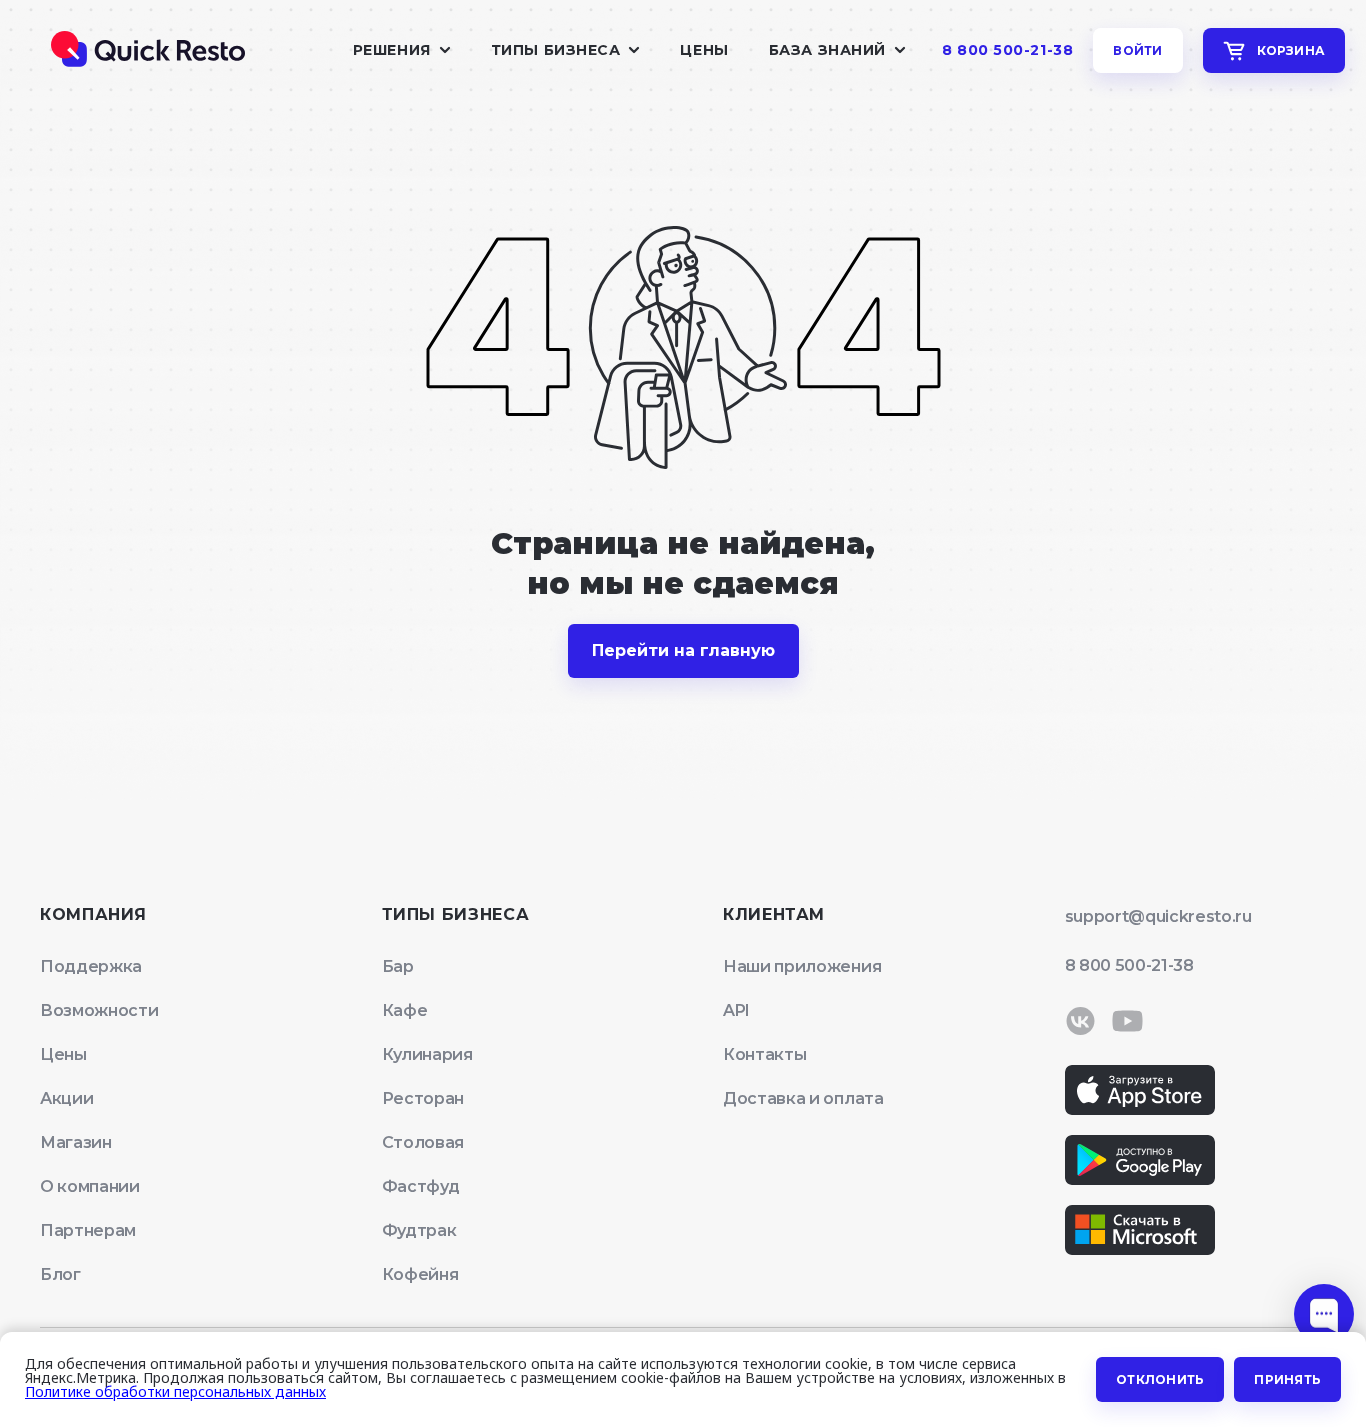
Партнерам (88, 1230)
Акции (66, 1098)
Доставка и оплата (803, 1098)
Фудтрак (419, 1230)
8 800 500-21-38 (1007, 50)
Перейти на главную (683, 650)
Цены (704, 50)
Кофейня (420, 1274)
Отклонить (1160, 1379)
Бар (398, 966)
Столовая (423, 1142)
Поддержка (91, 966)
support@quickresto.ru (1158, 916)
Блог (60, 1274)
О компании (90, 1186)
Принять (1287, 1379)
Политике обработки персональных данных (175, 1391)
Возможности (99, 1010)
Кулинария (427, 1054)
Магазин (76, 1142)
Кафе (405, 1010)
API (736, 1010)
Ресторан (423, 1098)
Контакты (764, 1054)
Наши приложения (802, 966)
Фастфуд (421, 1186)
